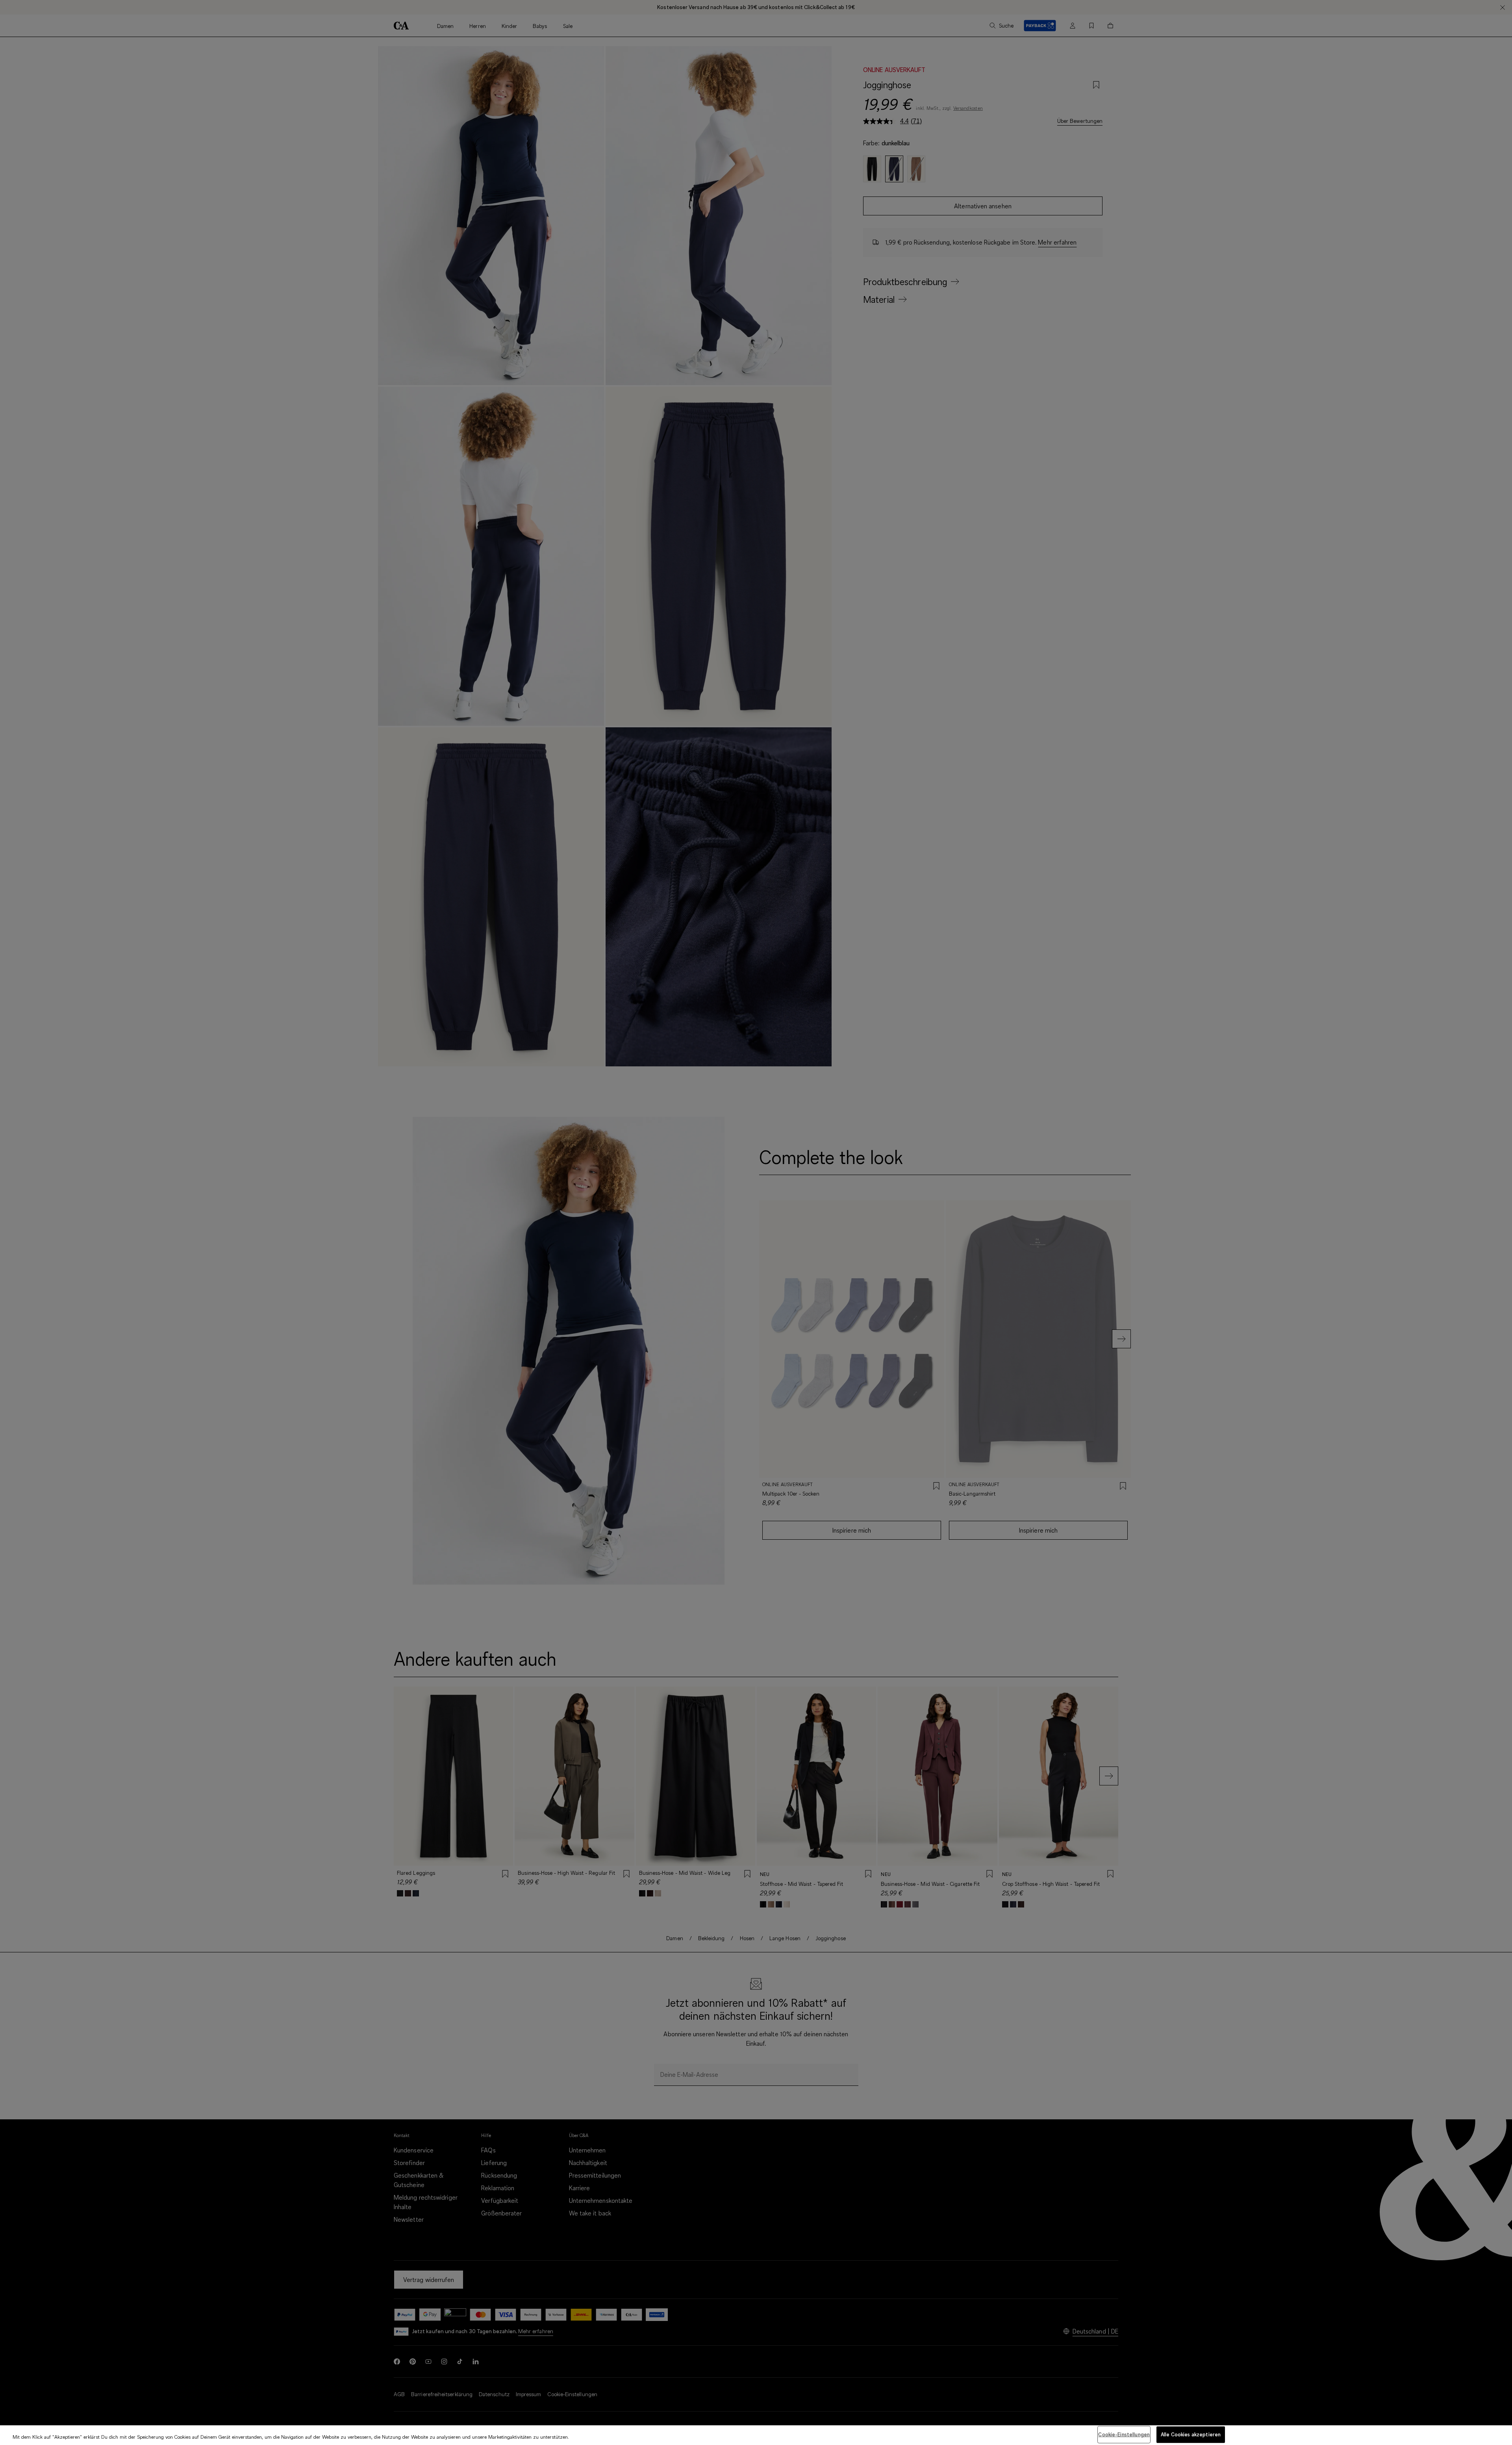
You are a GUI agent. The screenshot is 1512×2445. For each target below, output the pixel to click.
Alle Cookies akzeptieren (1191, 2434)
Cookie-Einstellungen (1124, 2434)
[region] (756, 2435)
